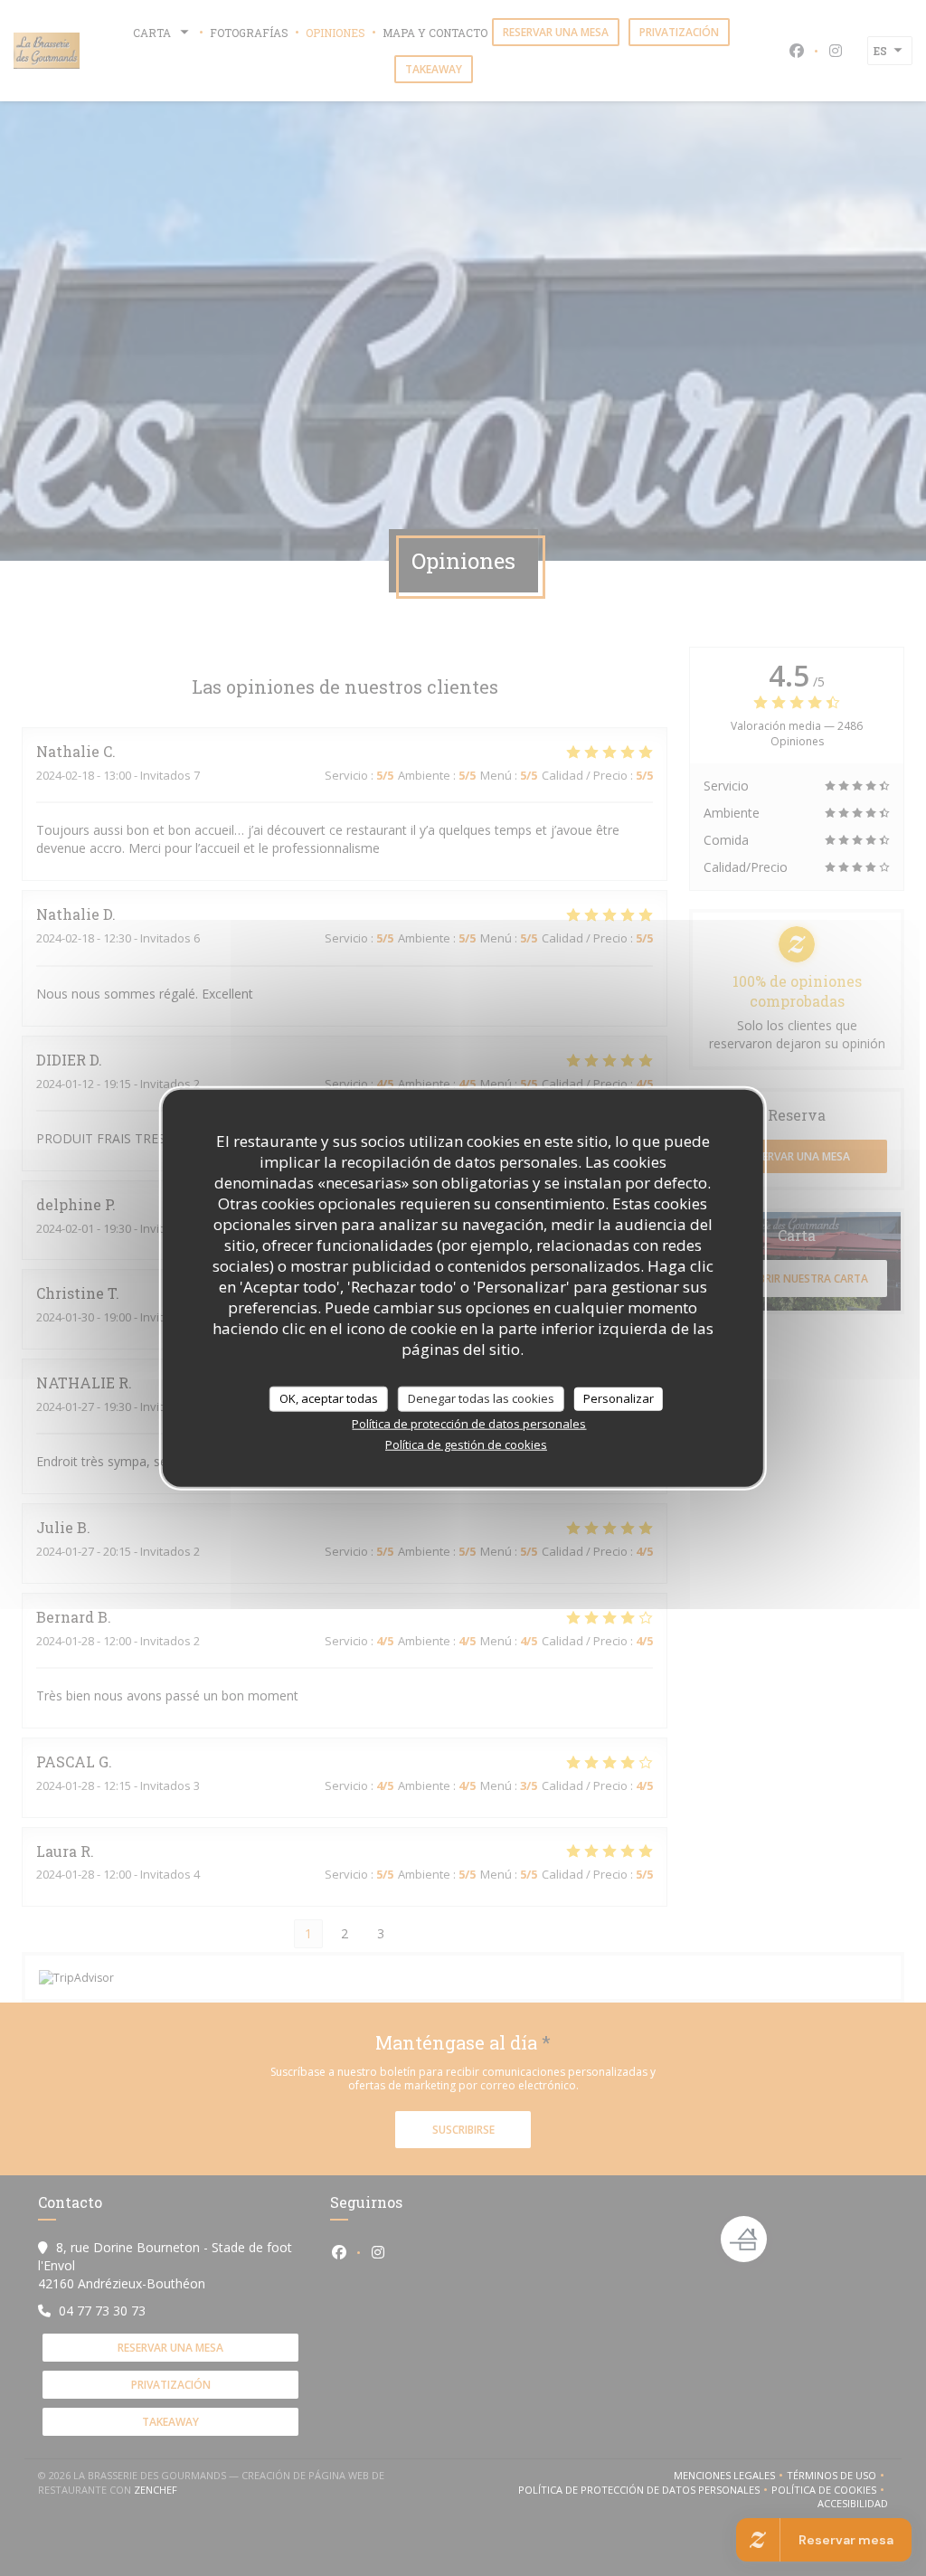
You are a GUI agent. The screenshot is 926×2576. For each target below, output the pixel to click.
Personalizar (619, 1398)
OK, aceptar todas (329, 1398)
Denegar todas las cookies (481, 1398)
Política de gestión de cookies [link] (466, 1444)
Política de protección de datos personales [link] (469, 1423)
